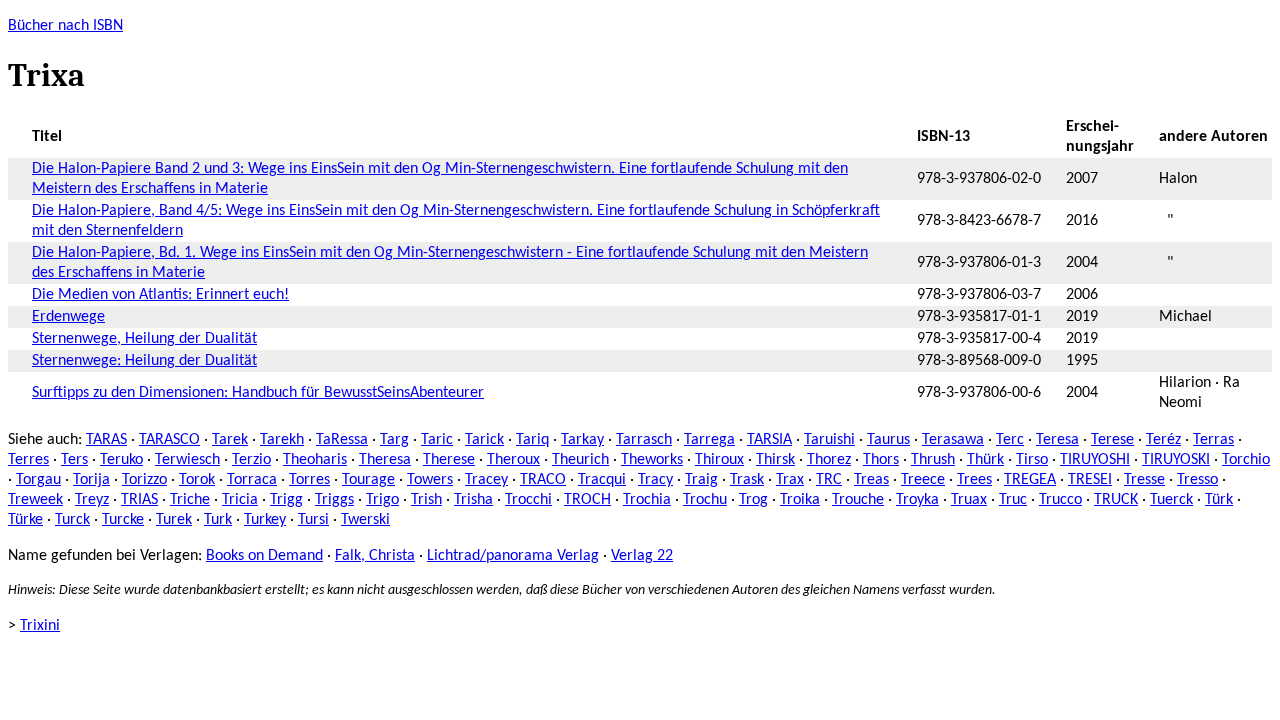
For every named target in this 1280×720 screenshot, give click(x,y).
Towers (430, 480)
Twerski (365, 520)
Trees (974, 480)
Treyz (92, 500)
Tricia (240, 500)
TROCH (587, 500)
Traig (701, 480)
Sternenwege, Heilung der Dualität (144, 339)
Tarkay (582, 440)
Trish (426, 500)
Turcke (123, 520)
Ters (74, 460)
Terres (28, 460)
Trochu (705, 500)
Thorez (829, 460)
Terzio (251, 460)
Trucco (1060, 500)
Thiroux (719, 460)
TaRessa (342, 440)
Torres (309, 480)
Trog (753, 500)
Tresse (1144, 480)
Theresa (385, 460)
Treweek (35, 500)
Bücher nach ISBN (65, 26)
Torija (91, 480)
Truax (969, 500)
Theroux (513, 460)
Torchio (1246, 460)
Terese (1112, 440)
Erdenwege (68, 317)
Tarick (484, 440)
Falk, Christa (375, 556)
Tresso (1197, 480)
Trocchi (528, 500)
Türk (1219, 500)
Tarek (230, 440)
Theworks (652, 460)
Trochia (647, 500)
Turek (174, 520)
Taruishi (829, 440)
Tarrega (709, 440)
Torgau (38, 480)
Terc (1010, 440)
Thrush (933, 460)
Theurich (580, 460)
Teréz (1163, 440)
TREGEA (1030, 480)
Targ (394, 440)
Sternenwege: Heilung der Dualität (144, 361)
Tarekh (282, 440)
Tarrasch (644, 440)
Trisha (473, 500)
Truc (1013, 500)
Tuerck (1171, 500)
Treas (871, 480)
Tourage (368, 480)
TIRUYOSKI (1176, 460)
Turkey (265, 520)
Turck (72, 520)
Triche (190, 500)
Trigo (382, 500)
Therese (449, 460)
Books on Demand (264, 556)
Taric (437, 440)
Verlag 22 (642, 556)
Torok (197, 480)
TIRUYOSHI (1095, 460)
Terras (1213, 440)
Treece (923, 480)
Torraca (252, 480)
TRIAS (139, 500)
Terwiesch (187, 460)
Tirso (1032, 460)
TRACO (543, 480)
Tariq (532, 440)
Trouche (858, 500)
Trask (747, 480)
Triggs (334, 500)
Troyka (917, 500)
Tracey (486, 480)
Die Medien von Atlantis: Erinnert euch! (160, 295)
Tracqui (602, 480)
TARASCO (169, 440)
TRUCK (1116, 500)
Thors (881, 460)
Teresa (1057, 440)
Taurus (888, 440)
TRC (829, 480)
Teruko (121, 460)
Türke (25, 520)
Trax (790, 480)
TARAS (106, 440)
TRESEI (1090, 480)
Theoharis (315, 460)
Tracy (655, 480)
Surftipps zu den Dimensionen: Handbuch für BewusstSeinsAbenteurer (258, 393)
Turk (218, 520)
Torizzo (144, 480)
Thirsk (775, 460)
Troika (800, 500)
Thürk (985, 460)
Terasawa (953, 440)
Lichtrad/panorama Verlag (513, 556)
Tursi (313, 520)
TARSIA (769, 440)
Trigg (286, 500)
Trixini (40, 626)
